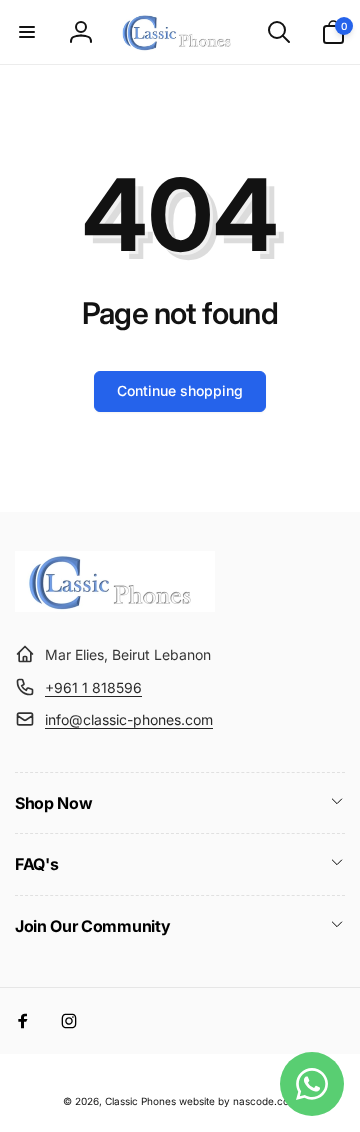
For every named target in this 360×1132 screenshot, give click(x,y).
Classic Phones (140, 1101)
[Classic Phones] (115, 606)
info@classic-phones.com (129, 719)
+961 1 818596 (93, 687)
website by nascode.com (238, 1101)
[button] (27, 32)
